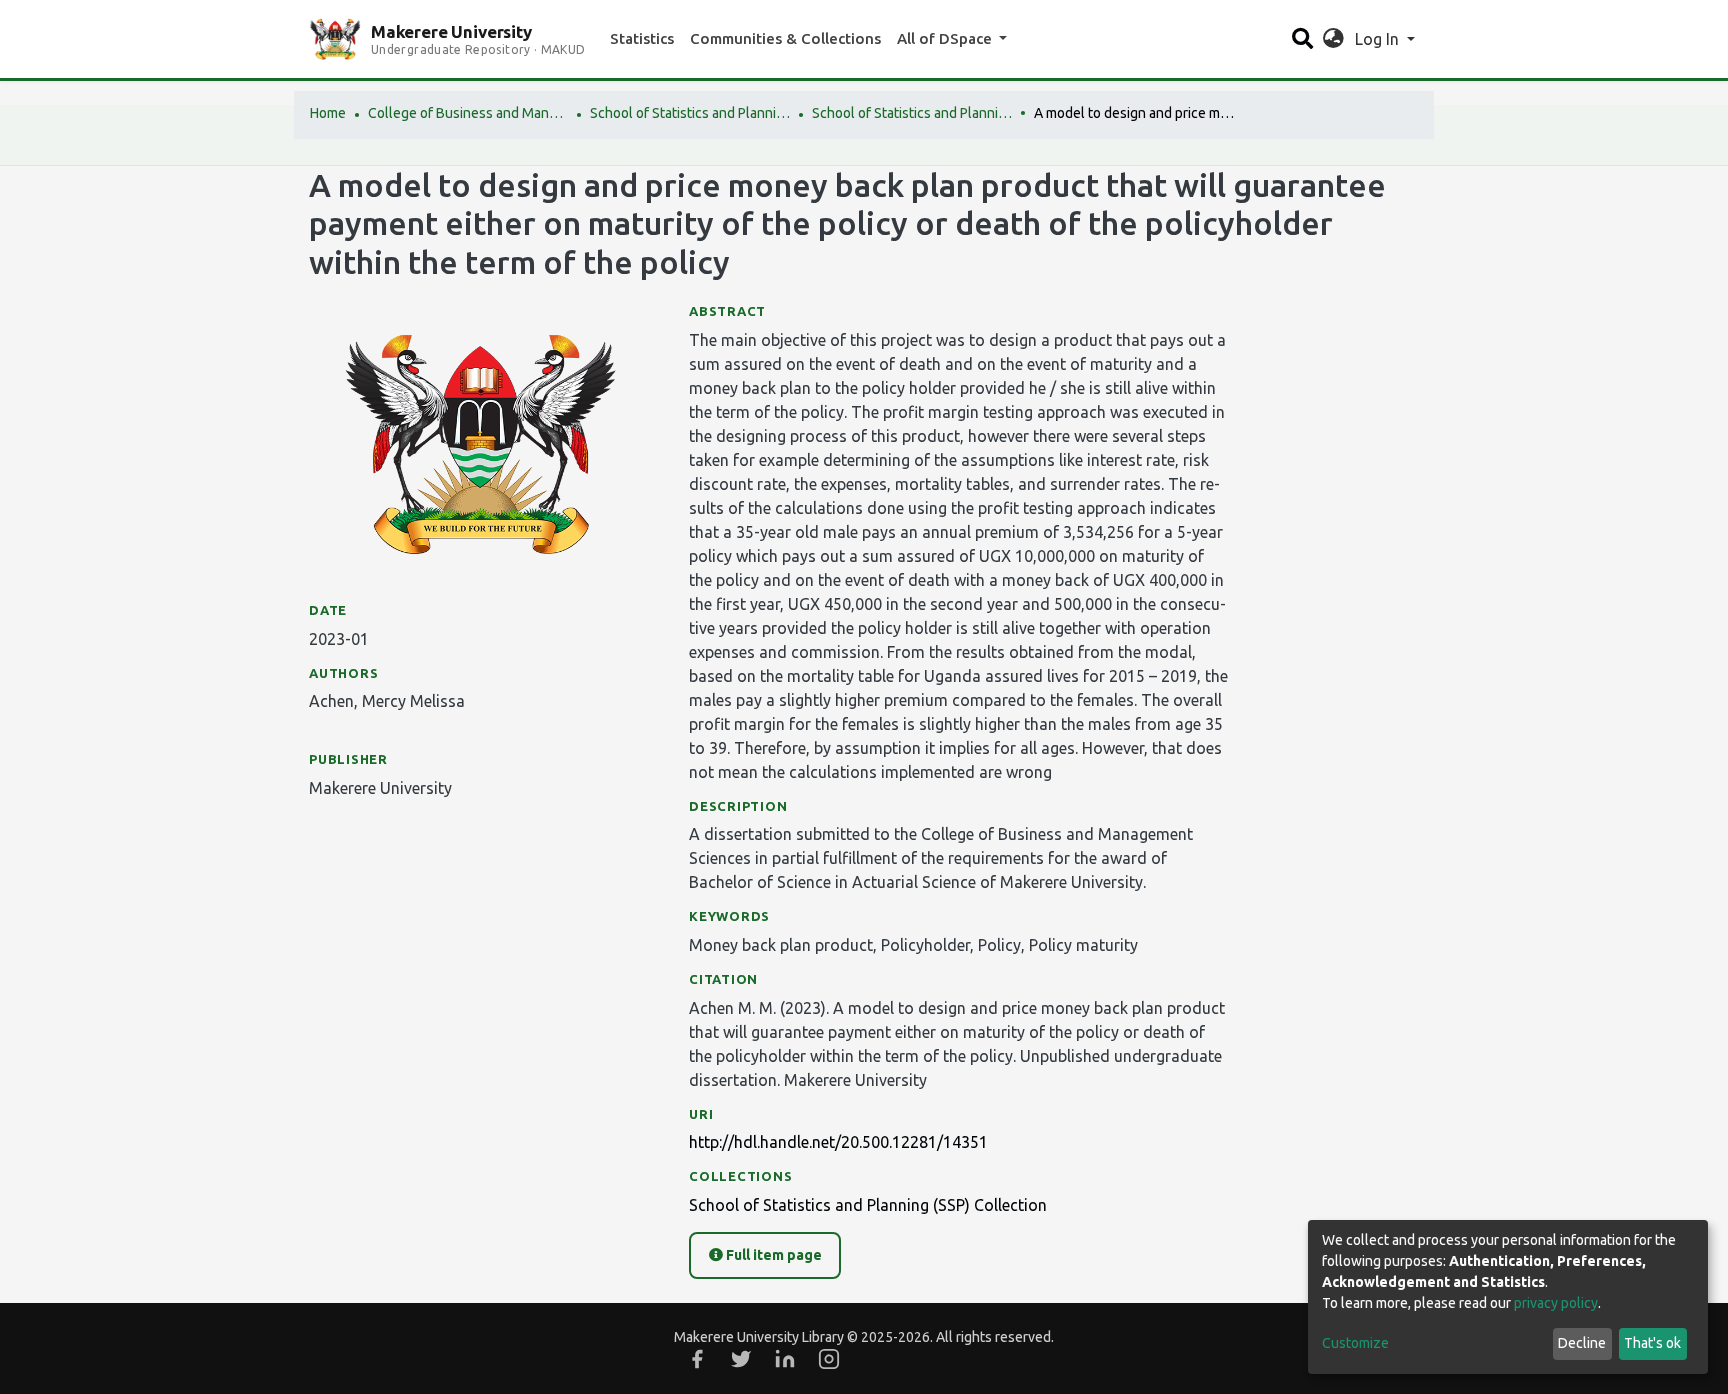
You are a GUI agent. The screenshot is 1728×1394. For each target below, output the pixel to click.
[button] (1333, 39)
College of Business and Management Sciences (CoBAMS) (468, 113)
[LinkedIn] (785, 1359)
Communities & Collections (785, 38)
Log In (1379, 39)
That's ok (1652, 1343)
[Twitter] (741, 1359)
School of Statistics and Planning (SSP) (690, 113)
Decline (1582, 1343)
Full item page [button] (772, 1255)
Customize (1355, 1343)
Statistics (642, 38)
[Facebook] (697, 1359)
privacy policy (1556, 1303)
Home (328, 113)
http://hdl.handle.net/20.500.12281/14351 (838, 1142)
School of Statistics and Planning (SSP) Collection (912, 113)
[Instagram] (829, 1359)
